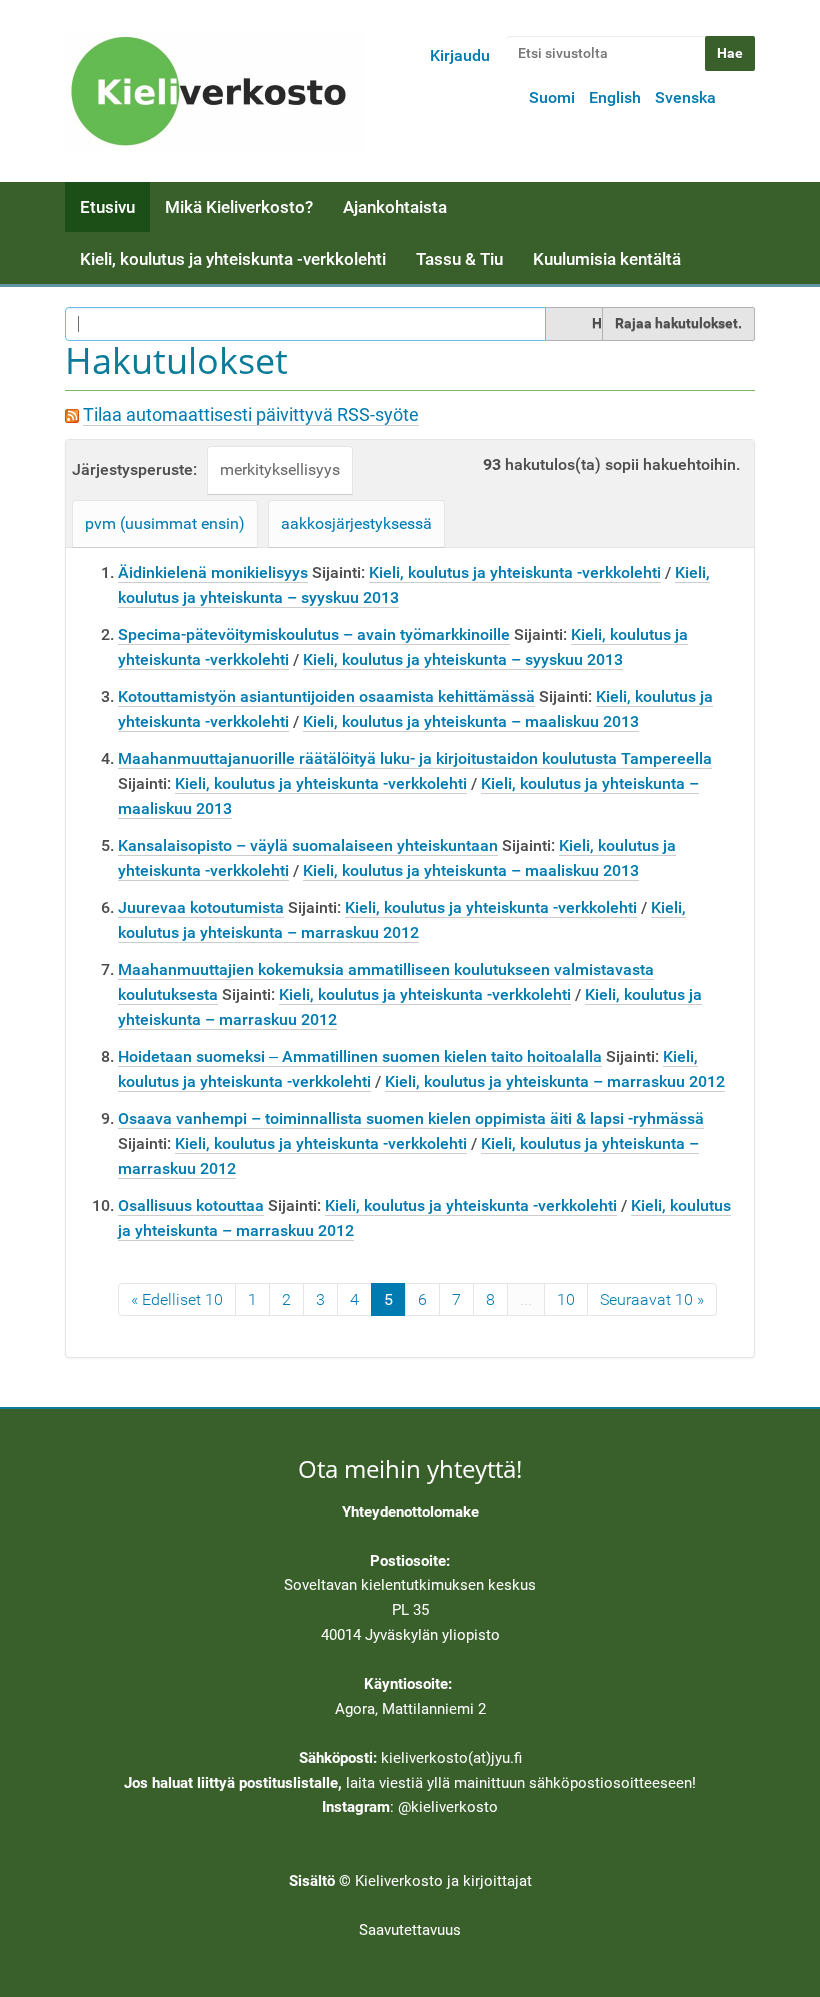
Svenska (685, 97)
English (615, 97)
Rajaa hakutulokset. (678, 323)
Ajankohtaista (395, 207)
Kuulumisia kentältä (607, 259)
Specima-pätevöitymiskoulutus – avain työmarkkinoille (314, 634)
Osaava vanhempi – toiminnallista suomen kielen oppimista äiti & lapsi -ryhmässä (411, 1118)
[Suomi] (215, 91)
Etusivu (107, 207)
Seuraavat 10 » (652, 1299)
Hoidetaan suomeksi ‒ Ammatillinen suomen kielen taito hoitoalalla (360, 1056)
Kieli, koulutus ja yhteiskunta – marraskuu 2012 (555, 1081)
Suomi (552, 97)
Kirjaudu (460, 55)
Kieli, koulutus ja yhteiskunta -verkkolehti (233, 259)
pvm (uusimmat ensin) (165, 523)
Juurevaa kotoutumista (201, 907)
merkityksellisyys (280, 469)
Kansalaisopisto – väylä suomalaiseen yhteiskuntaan (308, 845)
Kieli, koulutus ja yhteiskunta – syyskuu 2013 (463, 659)
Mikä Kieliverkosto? (239, 207)
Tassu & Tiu (459, 259)
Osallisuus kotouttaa (191, 1205)
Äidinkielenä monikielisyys (213, 572)
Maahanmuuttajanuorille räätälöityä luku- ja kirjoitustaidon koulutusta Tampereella (415, 758)
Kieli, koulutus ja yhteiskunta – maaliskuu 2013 (471, 721)
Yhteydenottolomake (410, 1512)
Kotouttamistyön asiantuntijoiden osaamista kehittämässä (326, 696)
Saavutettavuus (410, 1930)
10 (566, 1299)
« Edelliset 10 (177, 1299)
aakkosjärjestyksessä (356, 523)
